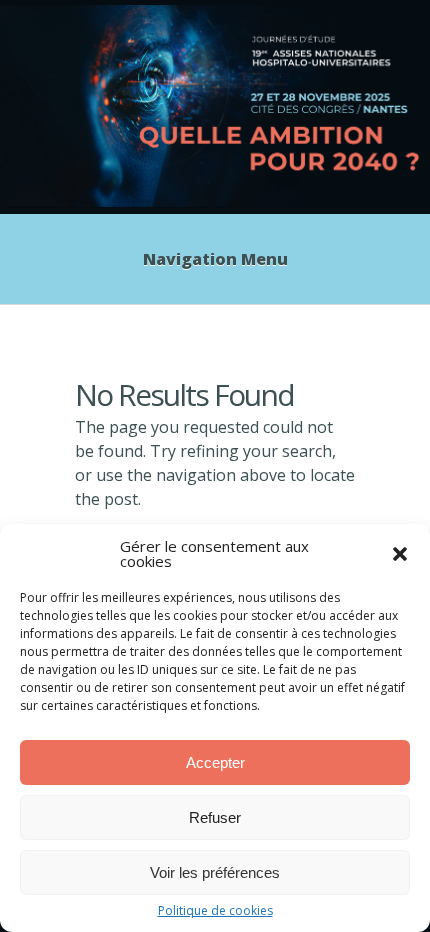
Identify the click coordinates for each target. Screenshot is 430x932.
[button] (400, 554)
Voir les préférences (215, 872)
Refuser (215, 817)
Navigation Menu (215, 259)
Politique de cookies (215, 911)
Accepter (215, 762)
